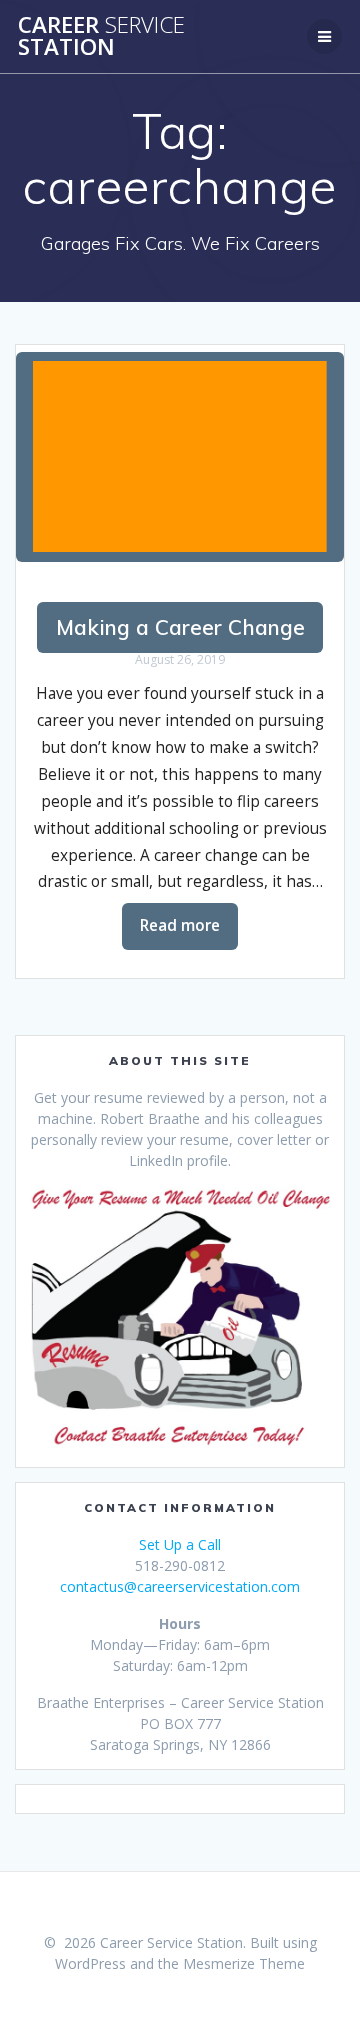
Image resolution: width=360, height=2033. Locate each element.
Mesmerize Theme (244, 1963)
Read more (180, 925)
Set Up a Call (180, 1544)
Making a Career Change (180, 627)
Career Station (101, 36)
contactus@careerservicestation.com (180, 1586)
